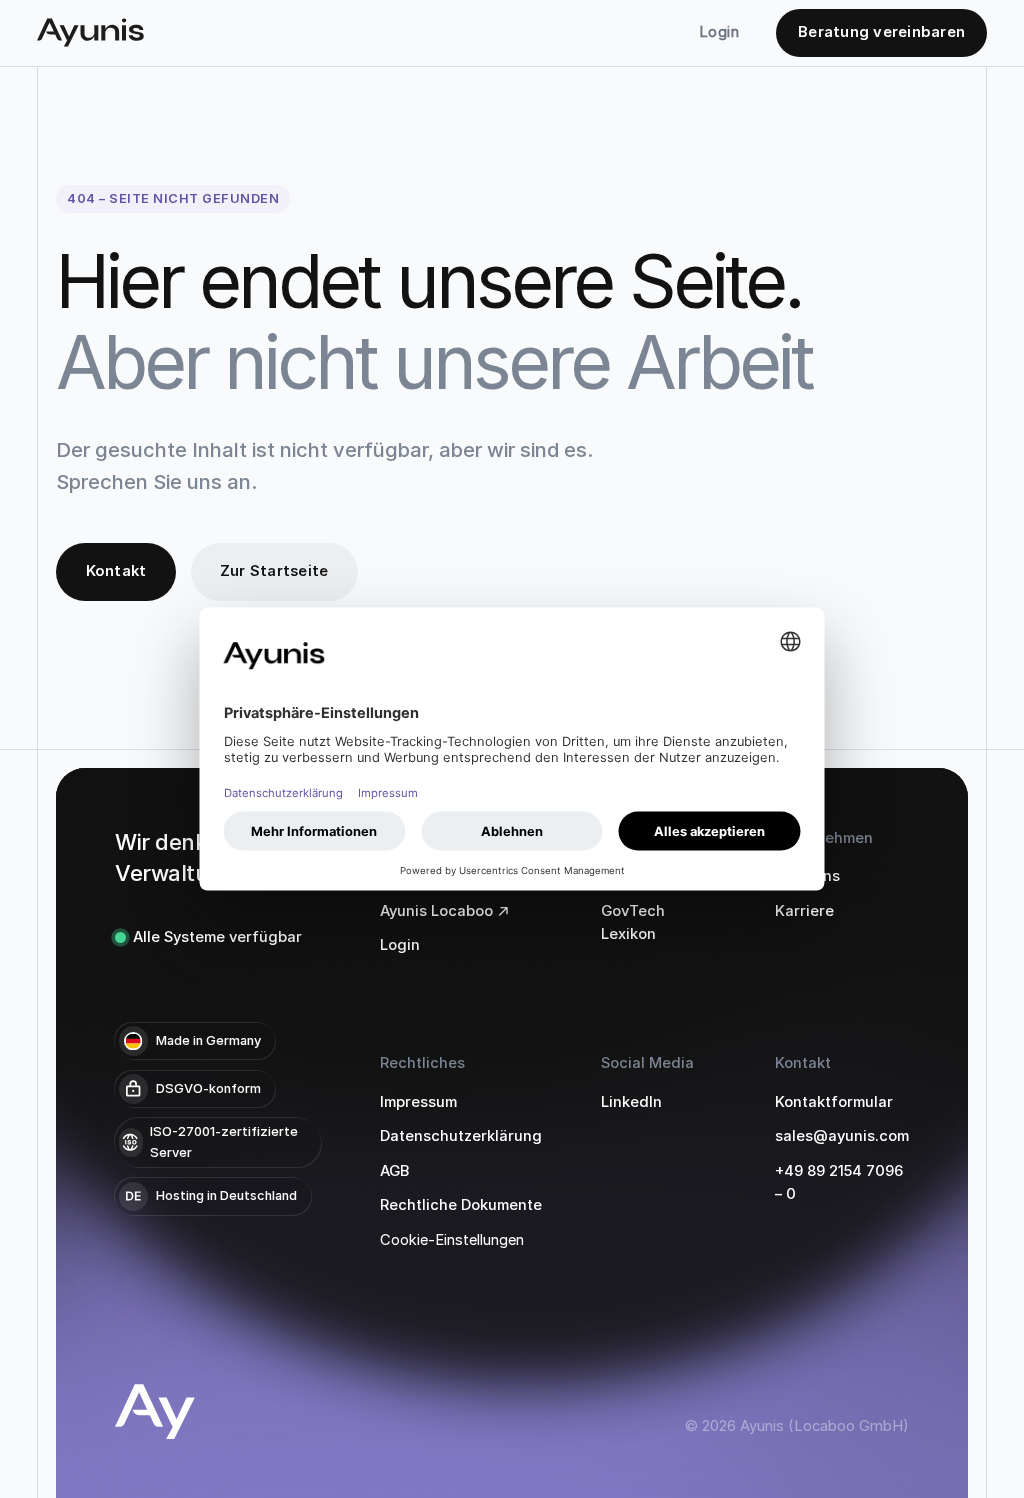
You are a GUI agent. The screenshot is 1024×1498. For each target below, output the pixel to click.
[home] (90, 33)
